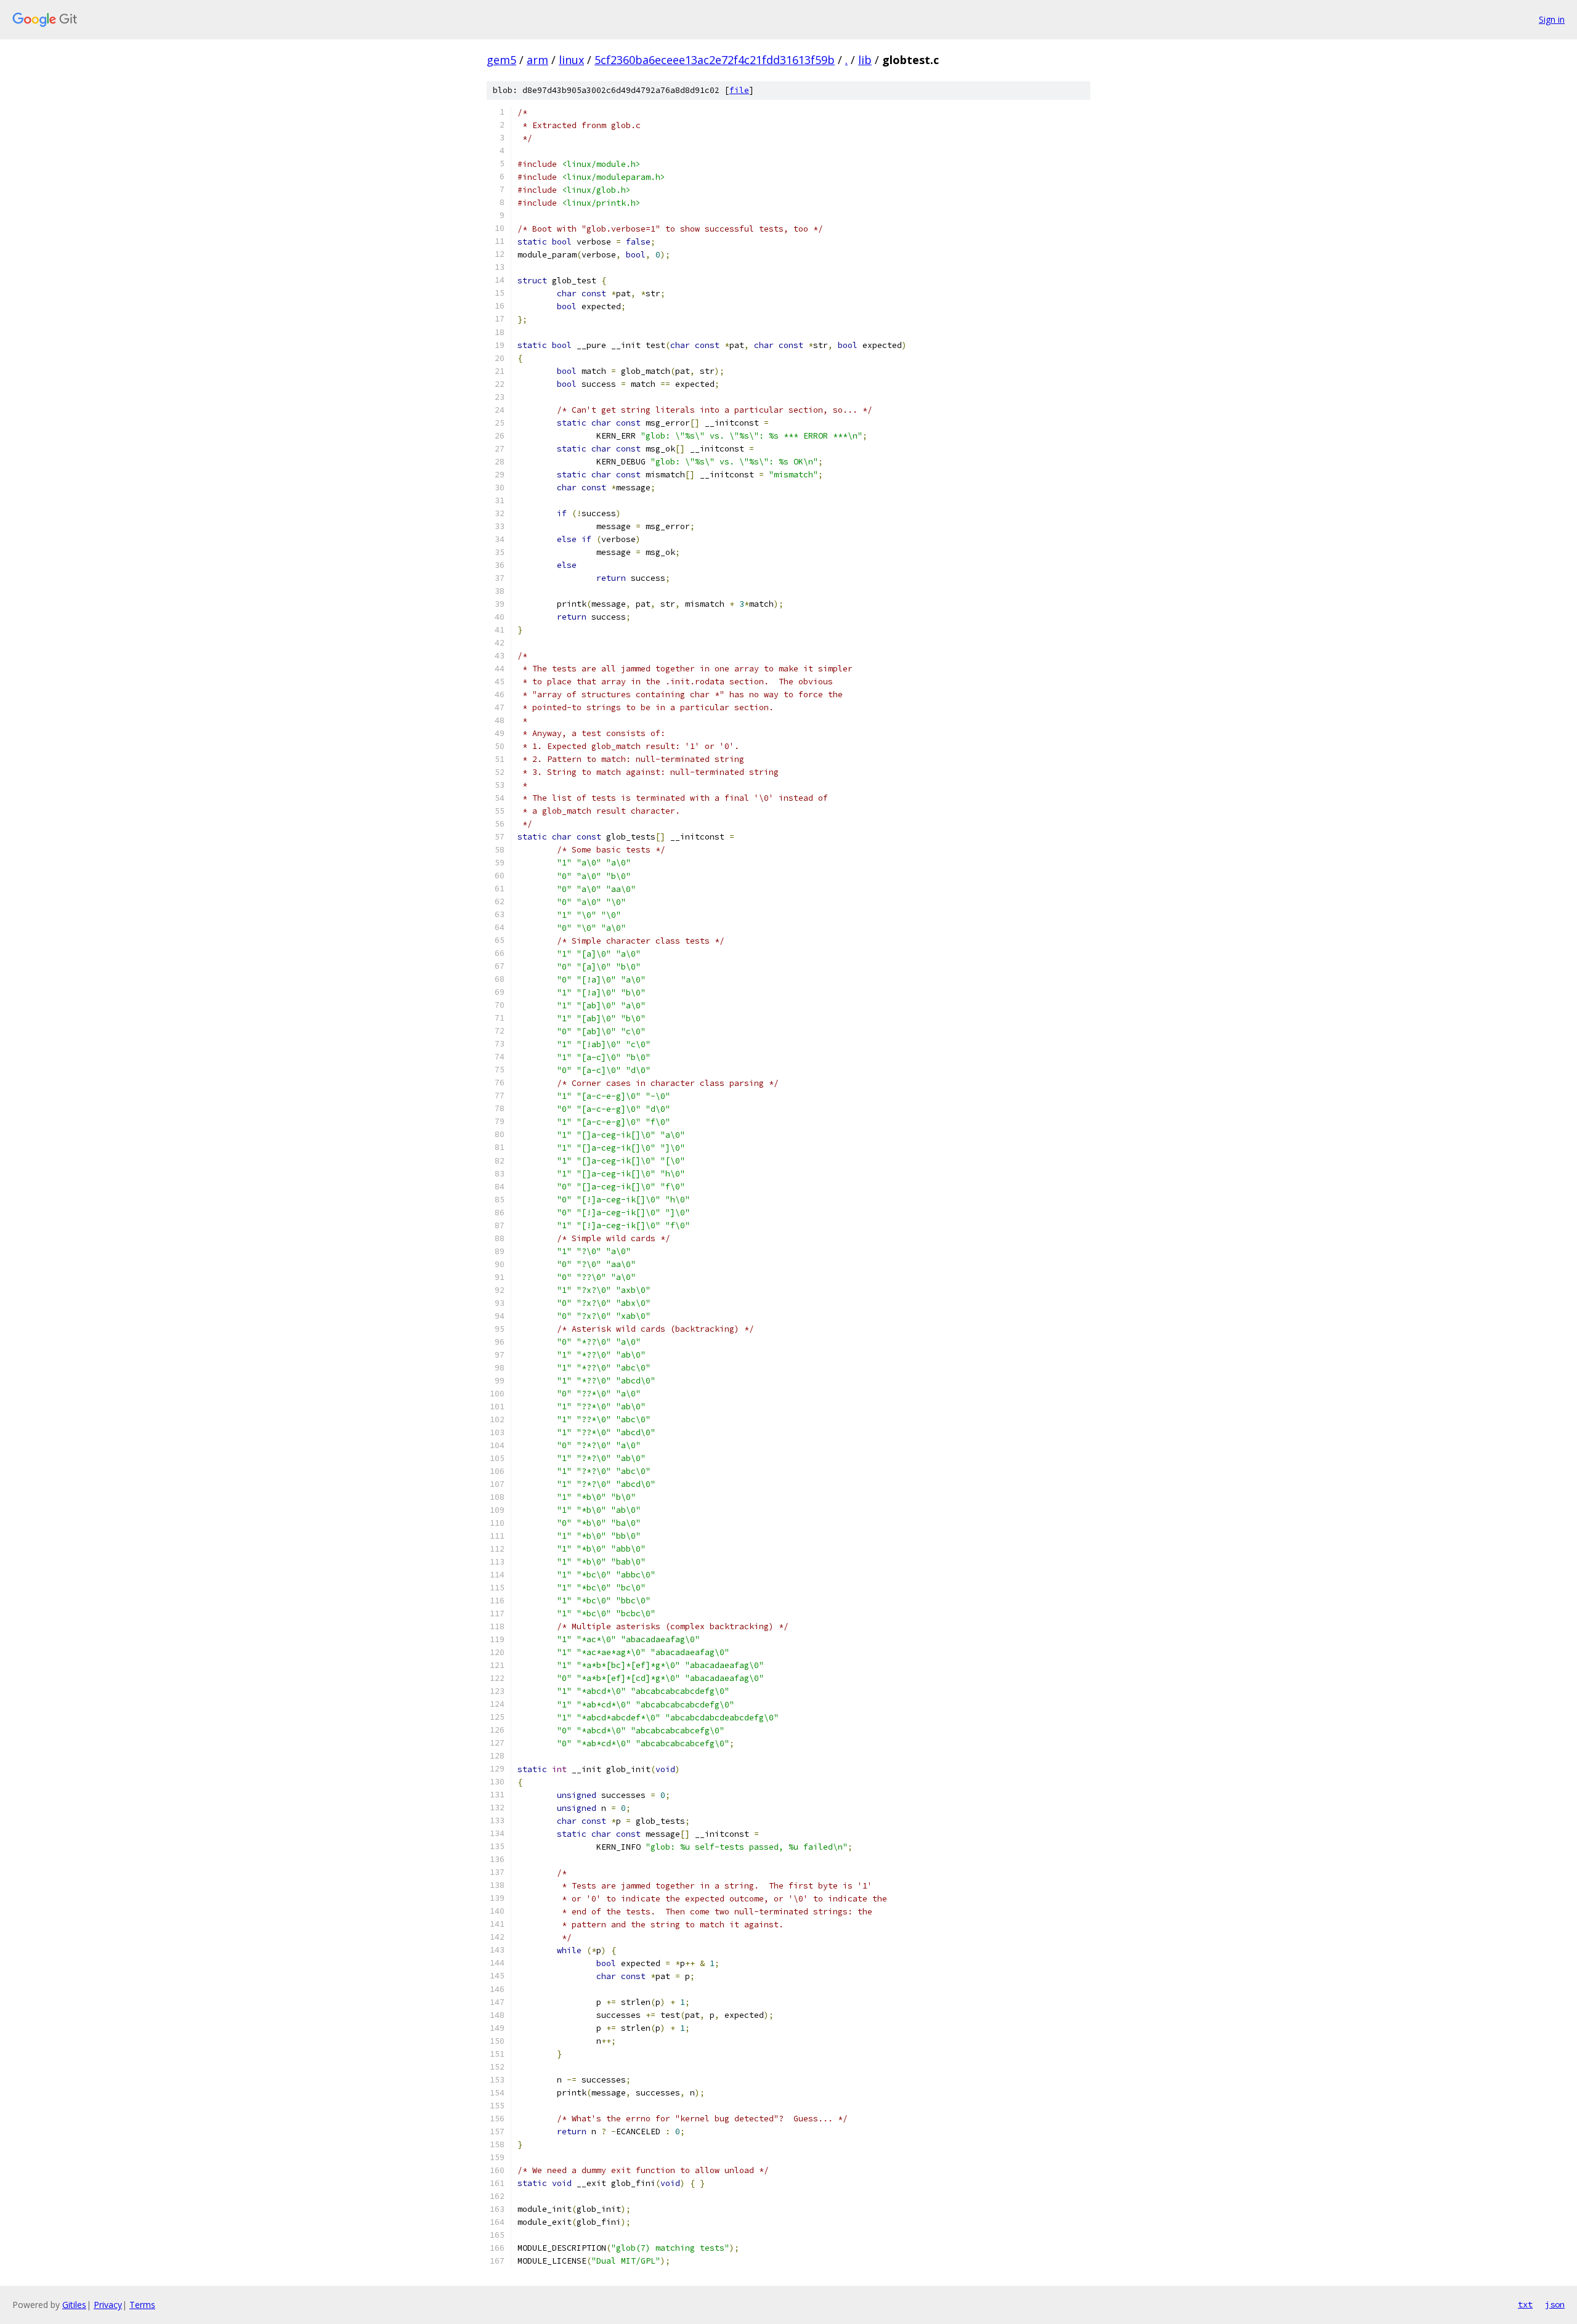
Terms (142, 2305)
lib (865, 60)
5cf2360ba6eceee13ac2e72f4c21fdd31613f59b (715, 60)
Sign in (1552, 19)
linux (571, 60)
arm (537, 60)
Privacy (108, 2305)
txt (1525, 2304)
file (739, 90)
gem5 (501, 60)
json (1555, 2304)
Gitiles (74, 2305)
